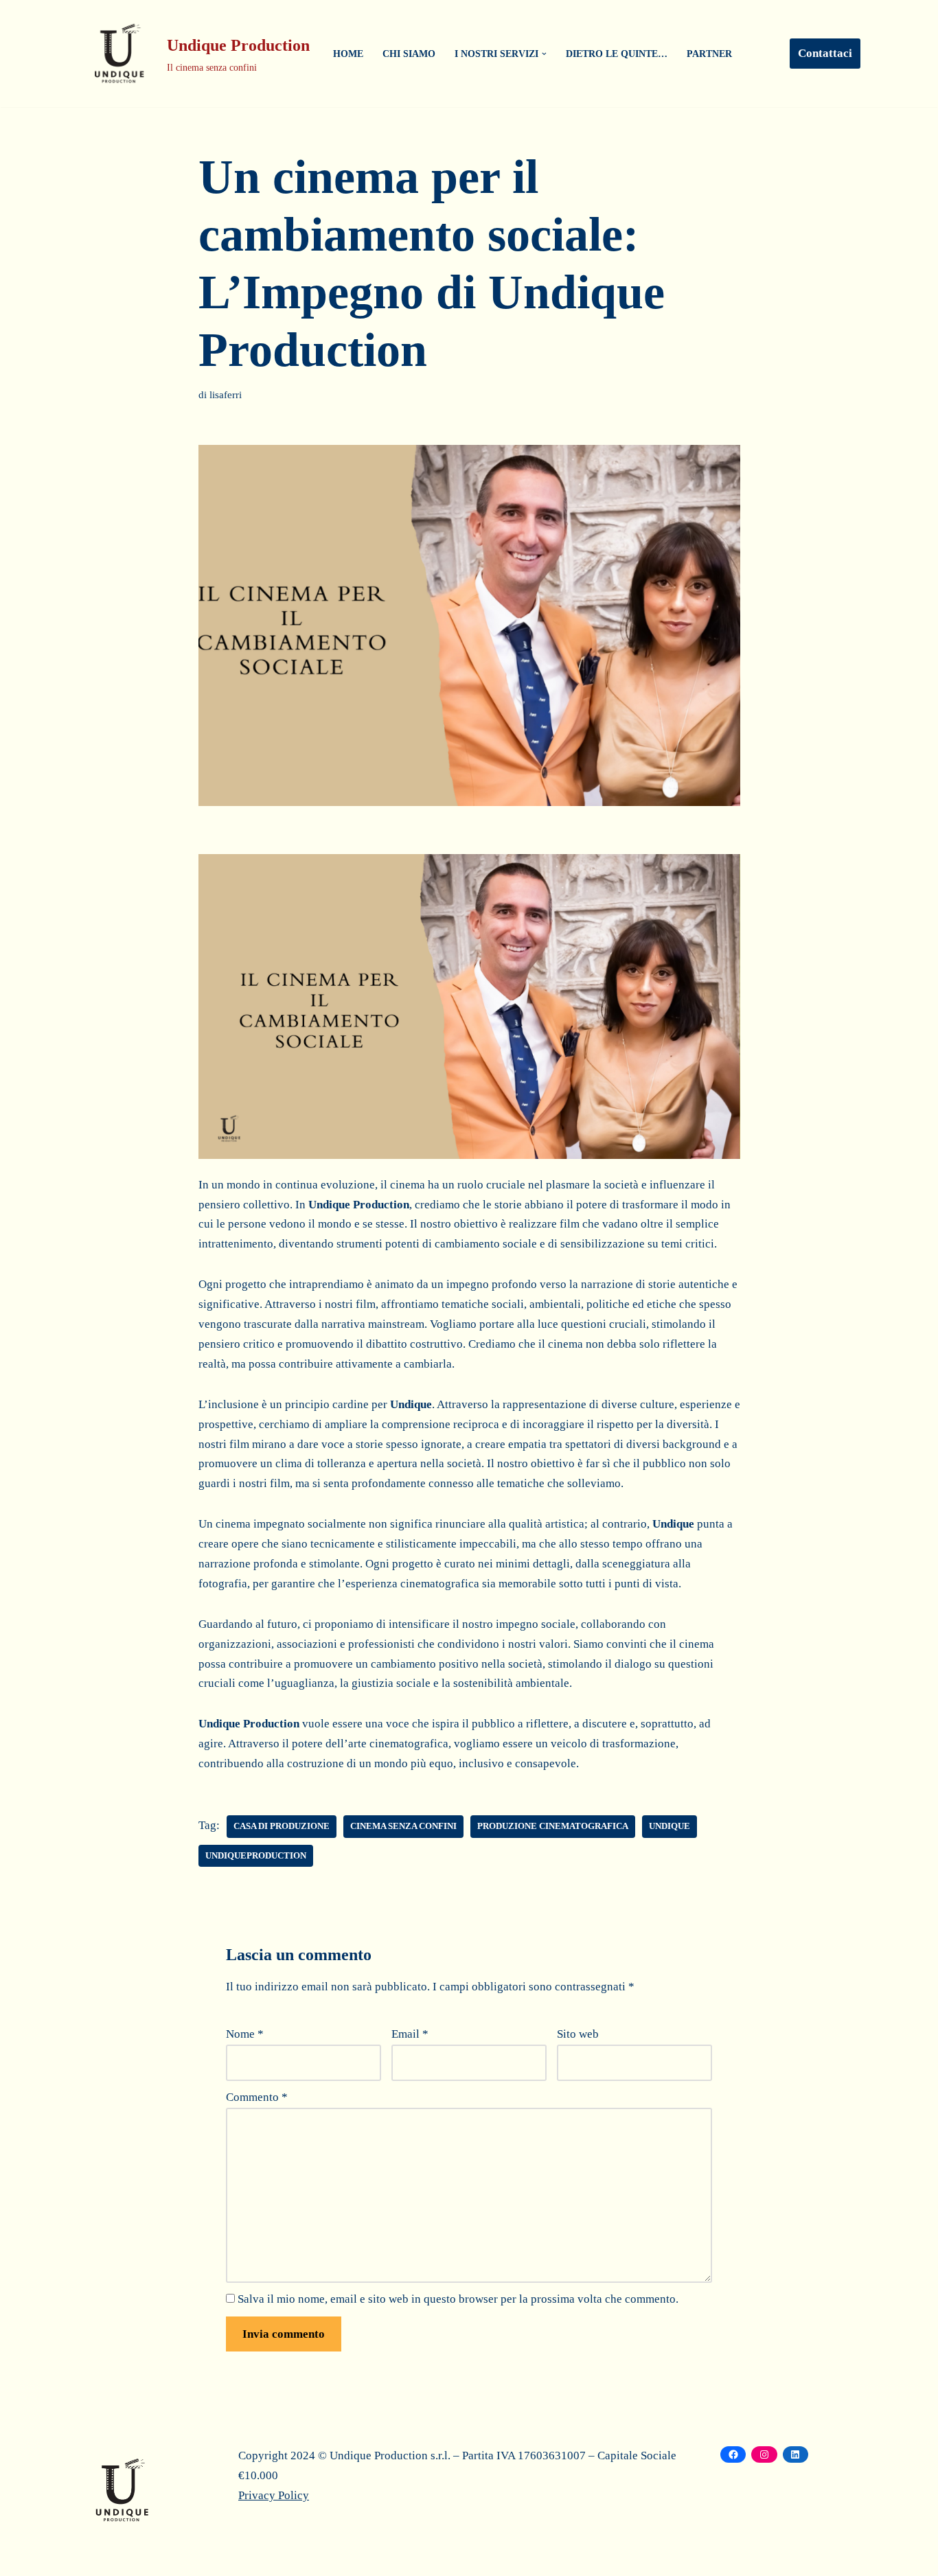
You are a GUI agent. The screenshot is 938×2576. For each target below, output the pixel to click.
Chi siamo (409, 54)
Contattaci (825, 53)
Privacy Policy (274, 2495)
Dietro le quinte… (617, 54)
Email (410, 2034)
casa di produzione (282, 1826)
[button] (544, 54)
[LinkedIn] (796, 2454)
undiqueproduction (256, 1856)
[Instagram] (764, 2454)
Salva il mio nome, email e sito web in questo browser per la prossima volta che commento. (458, 2299)
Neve (90, 2557)
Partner (709, 54)
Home (348, 54)
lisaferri (226, 394)
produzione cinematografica (553, 1826)
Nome (245, 2034)
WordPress (196, 2557)
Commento (257, 2097)
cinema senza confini (403, 1826)
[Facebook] (733, 2454)
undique (670, 1826)
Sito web (578, 2034)
